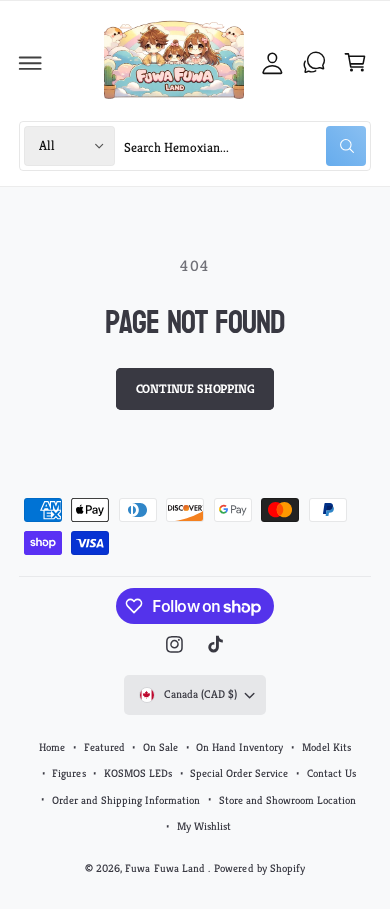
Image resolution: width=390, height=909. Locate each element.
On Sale (160, 747)
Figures (68, 773)
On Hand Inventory (239, 747)
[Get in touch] (314, 63)
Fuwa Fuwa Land (166, 868)
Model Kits (326, 747)
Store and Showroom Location (287, 800)
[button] (31, 63)
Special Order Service (239, 773)
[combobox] (245, 145)
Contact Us (331, 773)
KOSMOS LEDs (138, 773)
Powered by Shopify (259, 868)
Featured (104, 747)
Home (52, 747)
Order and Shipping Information (126, 800)
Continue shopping (195, 389)
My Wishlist (204, 826)
